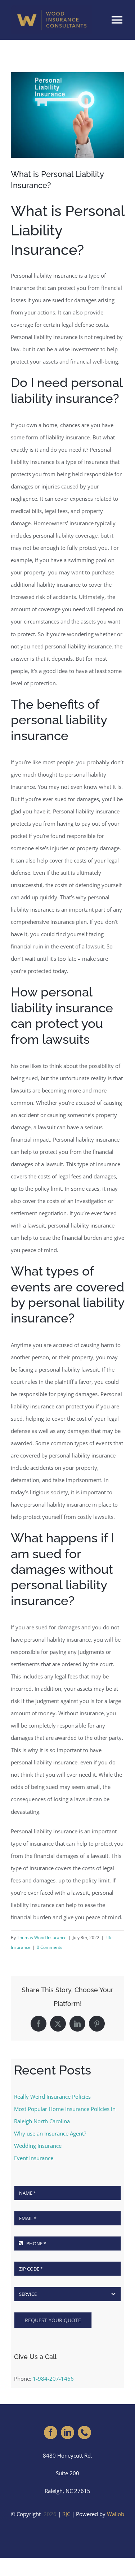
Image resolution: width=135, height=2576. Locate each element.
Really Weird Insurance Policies (52, 2097)
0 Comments (49, 1947)
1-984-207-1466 (53, 2379)
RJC (66, 2514)
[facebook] (51, 2432)
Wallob (116, 2514)
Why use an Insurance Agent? (50, 2133)
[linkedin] (67, 2432)
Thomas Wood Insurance (42, 1938)
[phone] (84, 2432)
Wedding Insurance (38, 2146)
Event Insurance (34, 2158)
